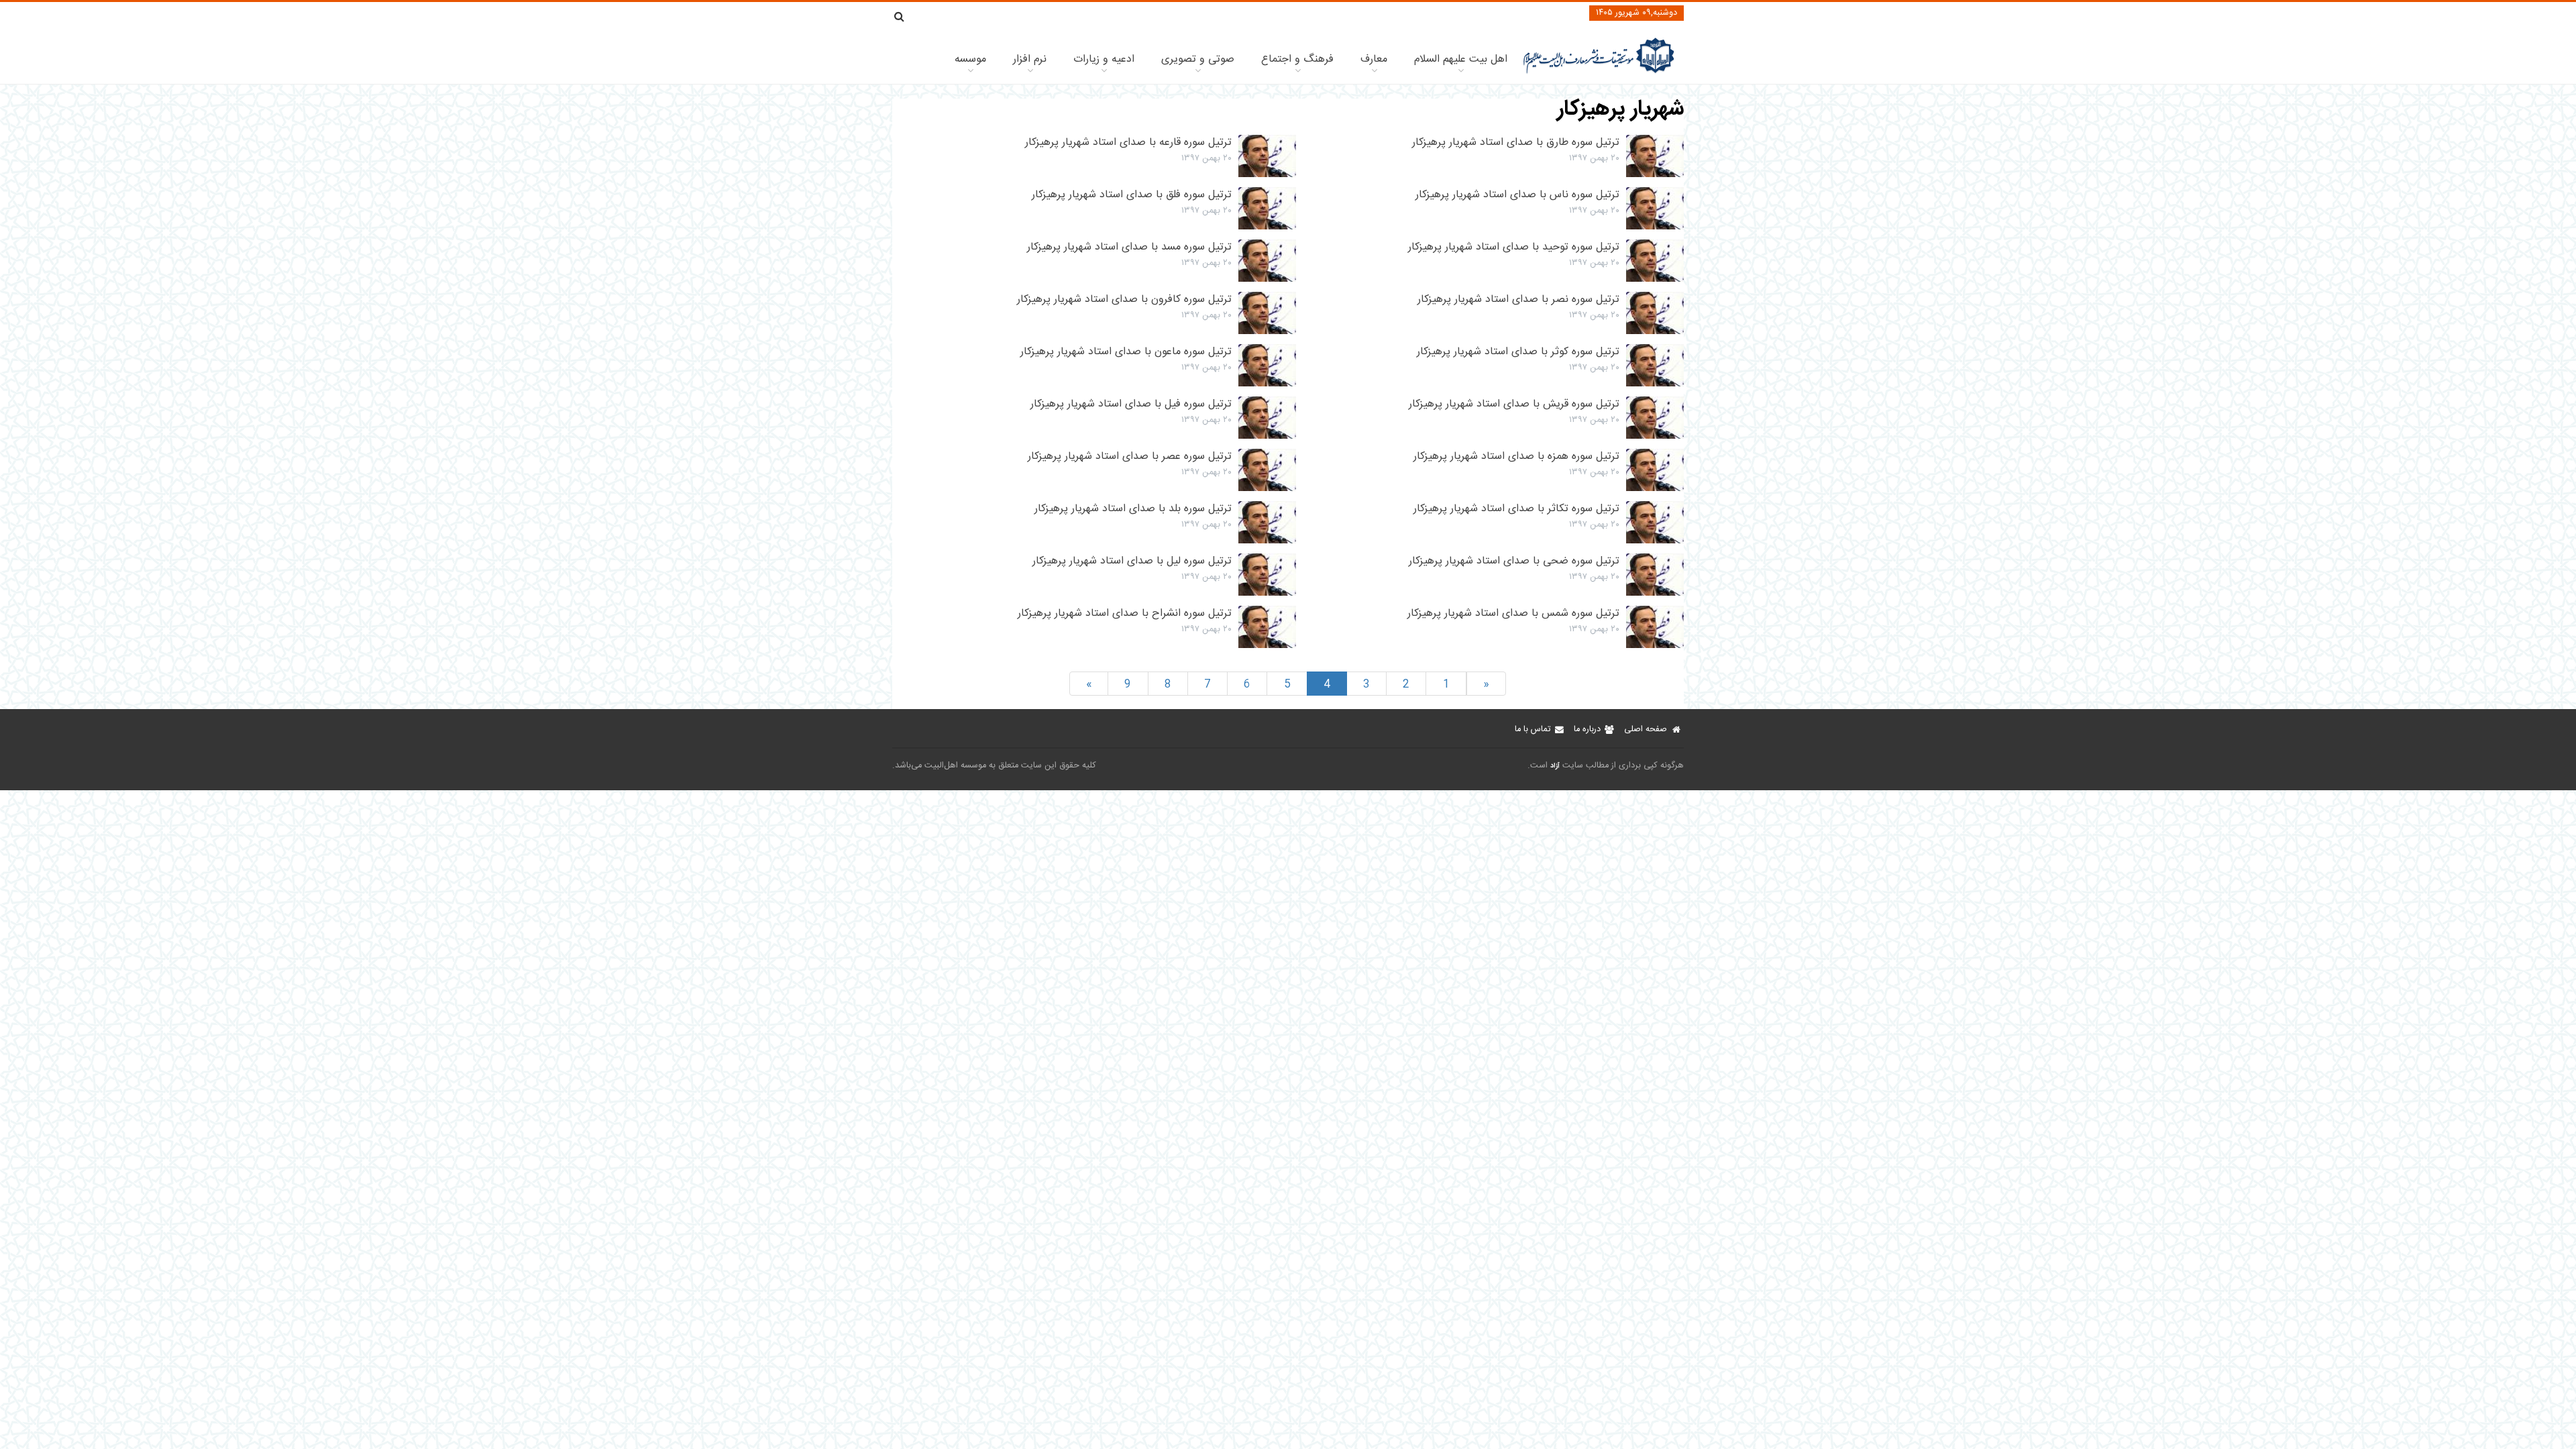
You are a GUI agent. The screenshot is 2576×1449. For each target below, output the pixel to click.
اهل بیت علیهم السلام (1461, 59)
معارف (1374, 59)
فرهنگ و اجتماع (1297, 59)
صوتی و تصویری (1198, 59)
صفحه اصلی (1646, 730)
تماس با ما (1533, 730)
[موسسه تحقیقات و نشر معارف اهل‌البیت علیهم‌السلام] (1599, 72)
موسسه (970, 59)
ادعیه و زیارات (1104, 59)
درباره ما (1587, 730)
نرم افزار (1030, 59)
